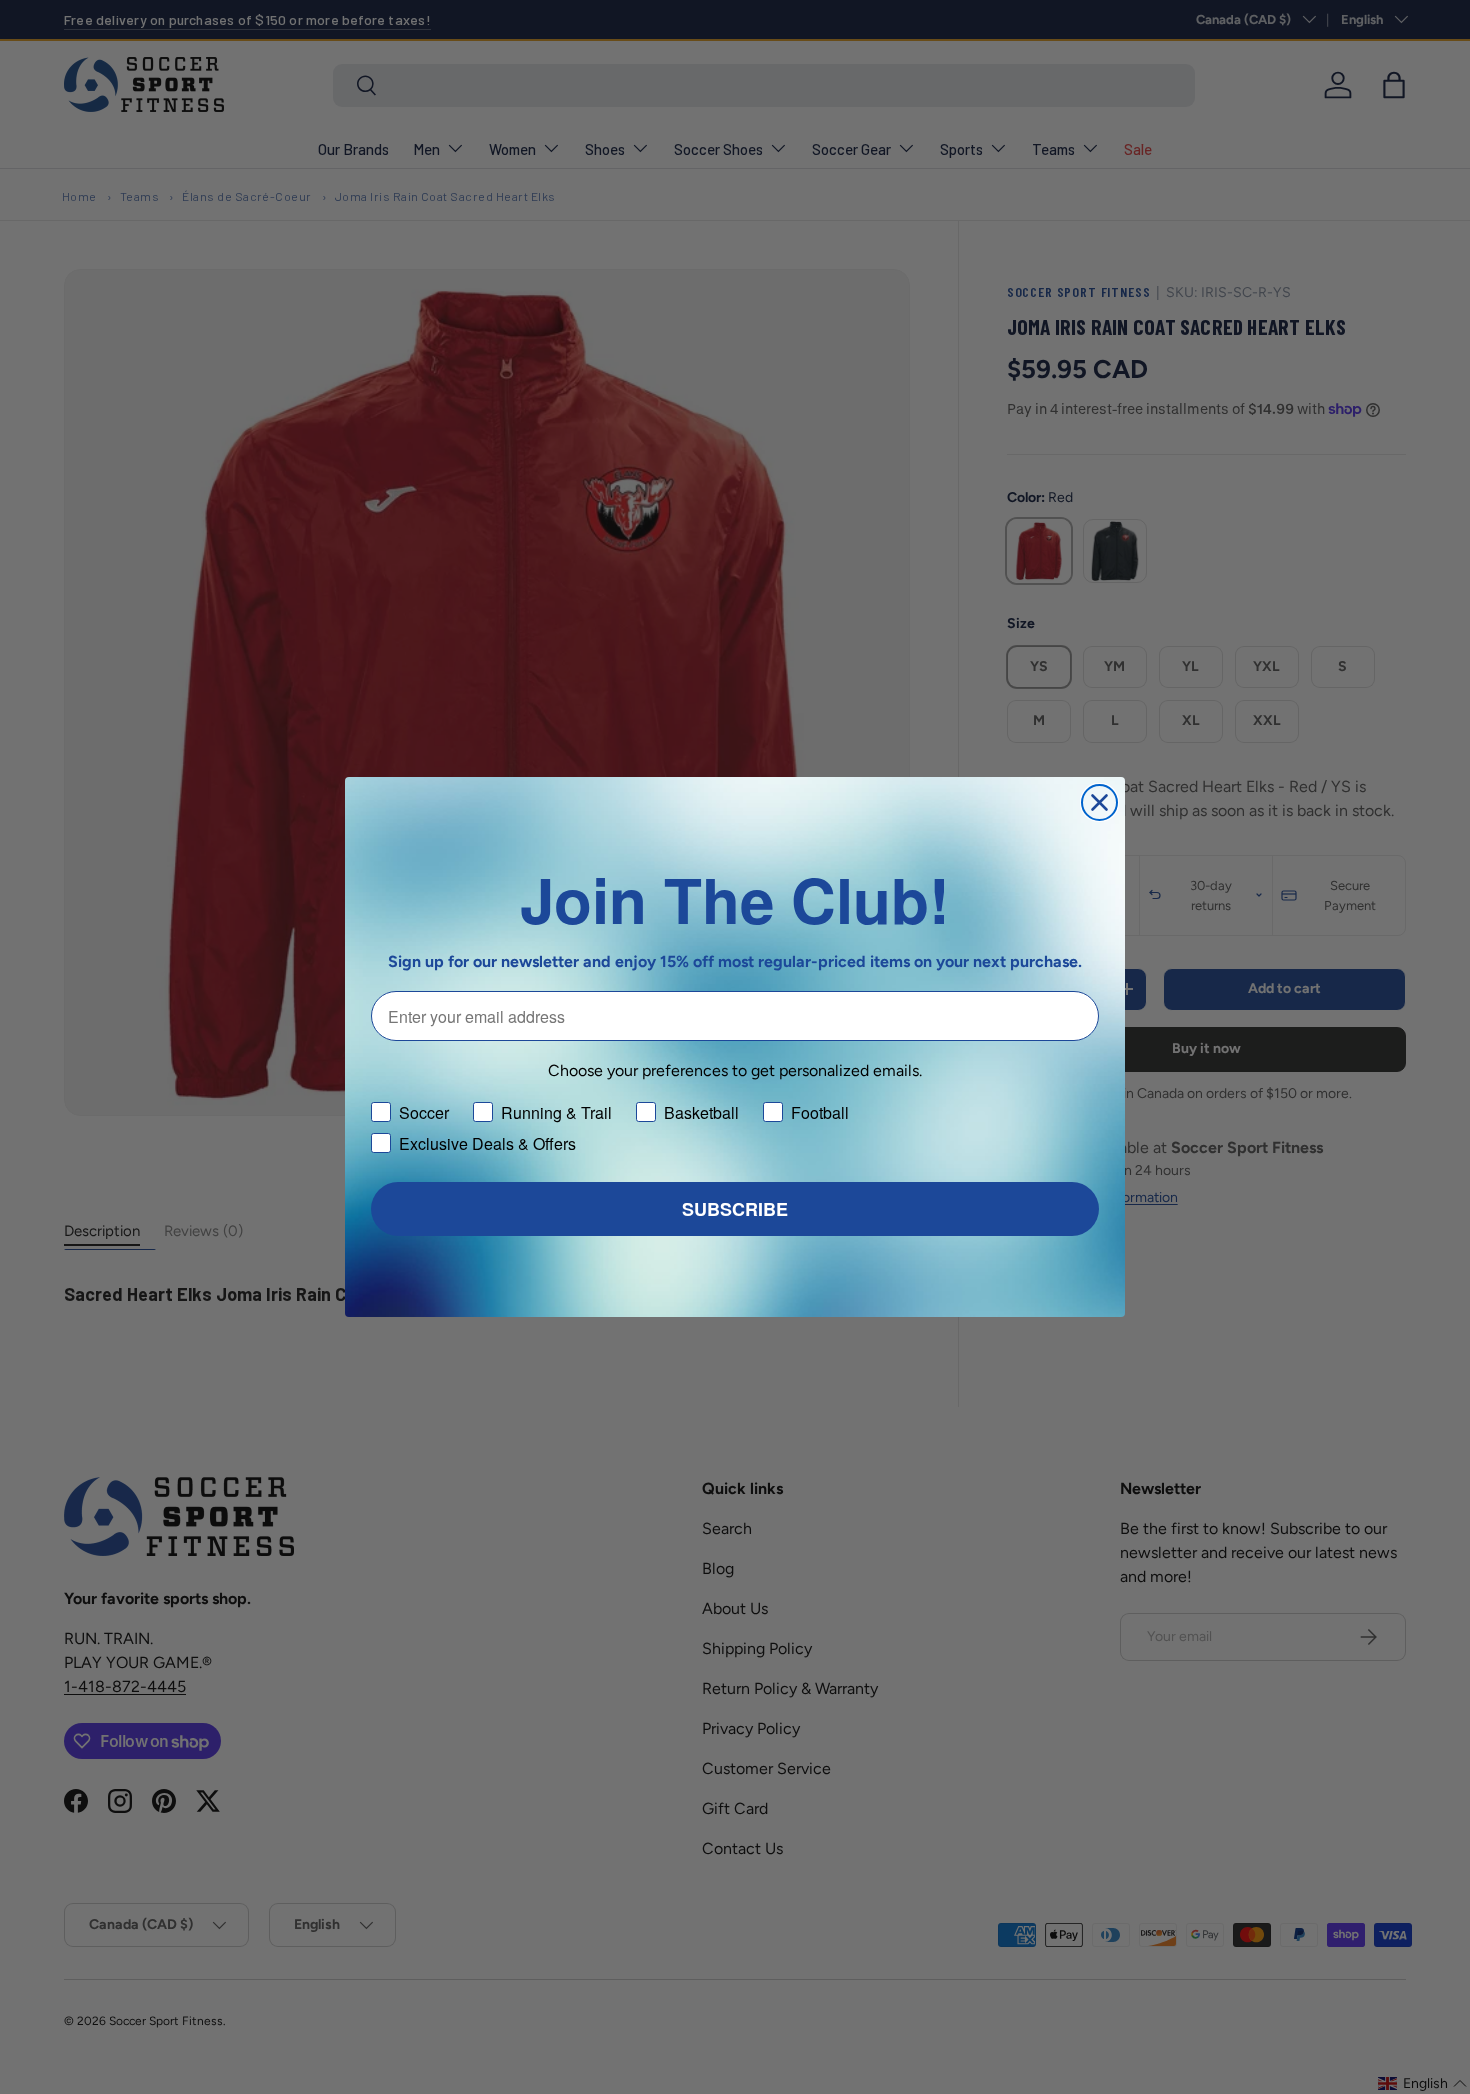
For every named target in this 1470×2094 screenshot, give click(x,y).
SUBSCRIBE (735, 1209)
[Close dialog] (1099, 802)
